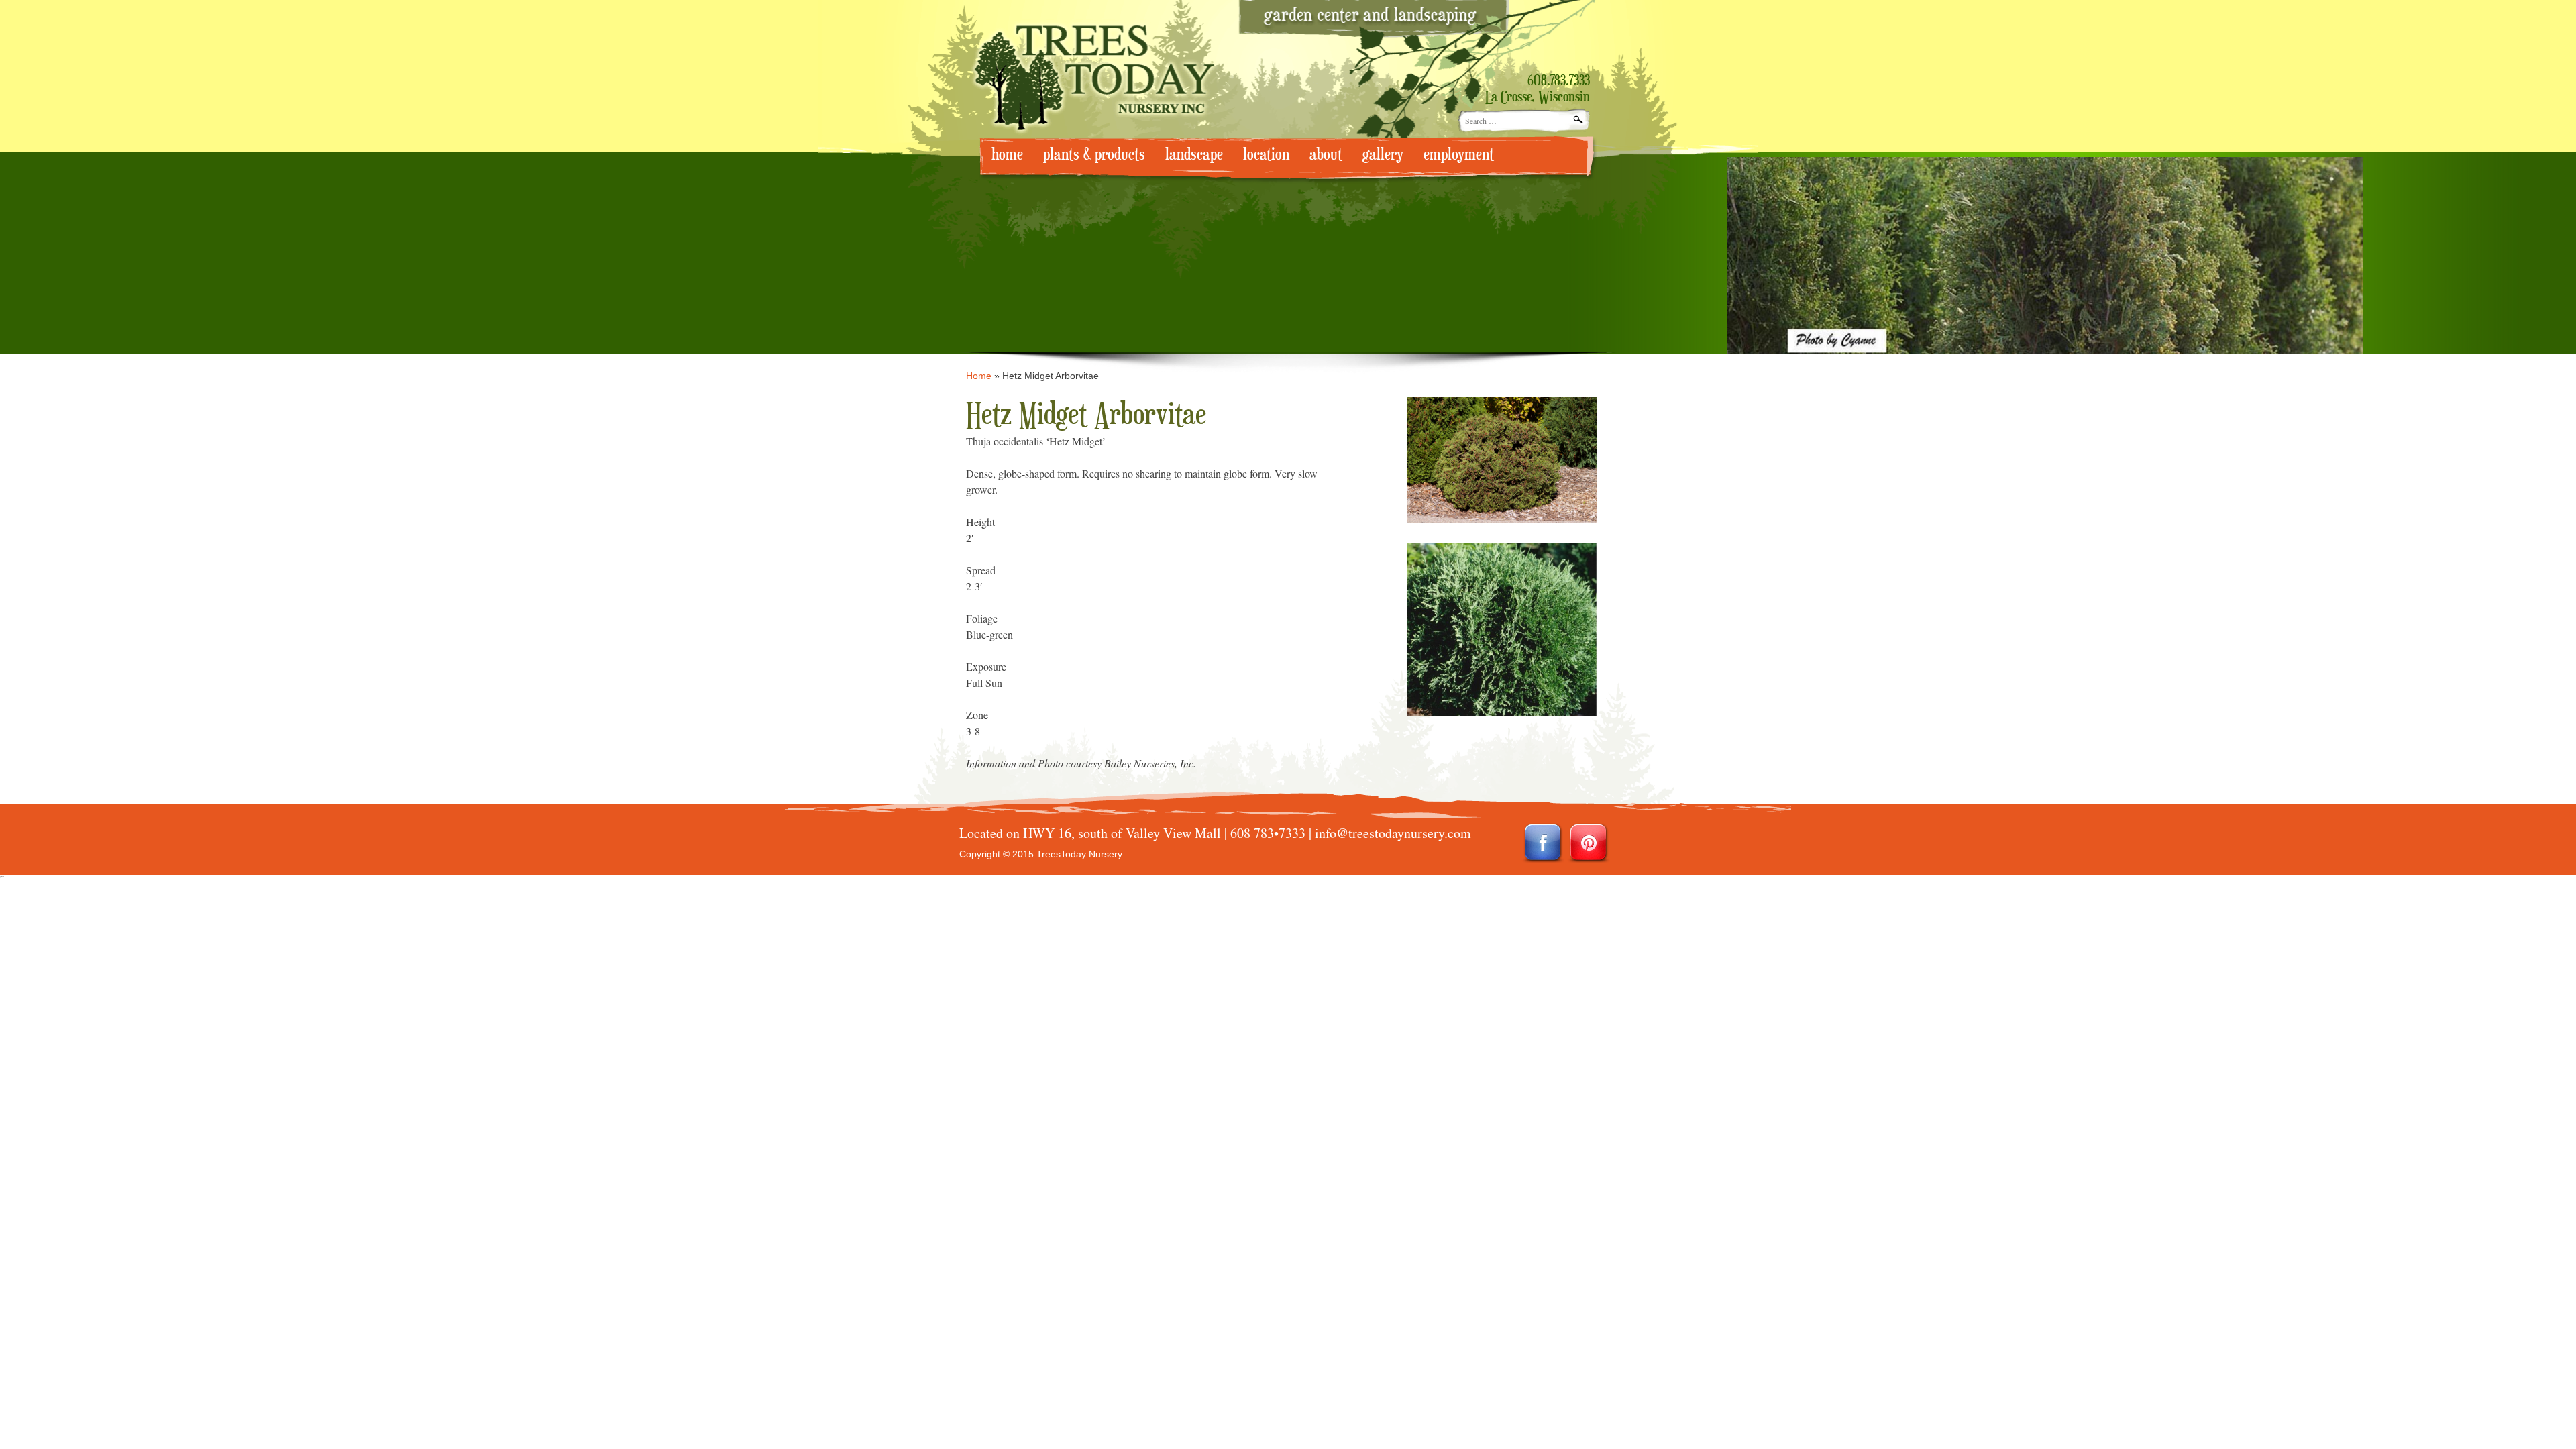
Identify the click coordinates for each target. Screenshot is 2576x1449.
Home (979, 376)
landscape (1194, 155)
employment (1459, 155)
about (1326, 155)
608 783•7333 (1268, 833)
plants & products (1094, 155)
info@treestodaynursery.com (1393, 833)
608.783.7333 (1559, 81)
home (1007, 155)
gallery (1383, 155)
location (1266, 155)
